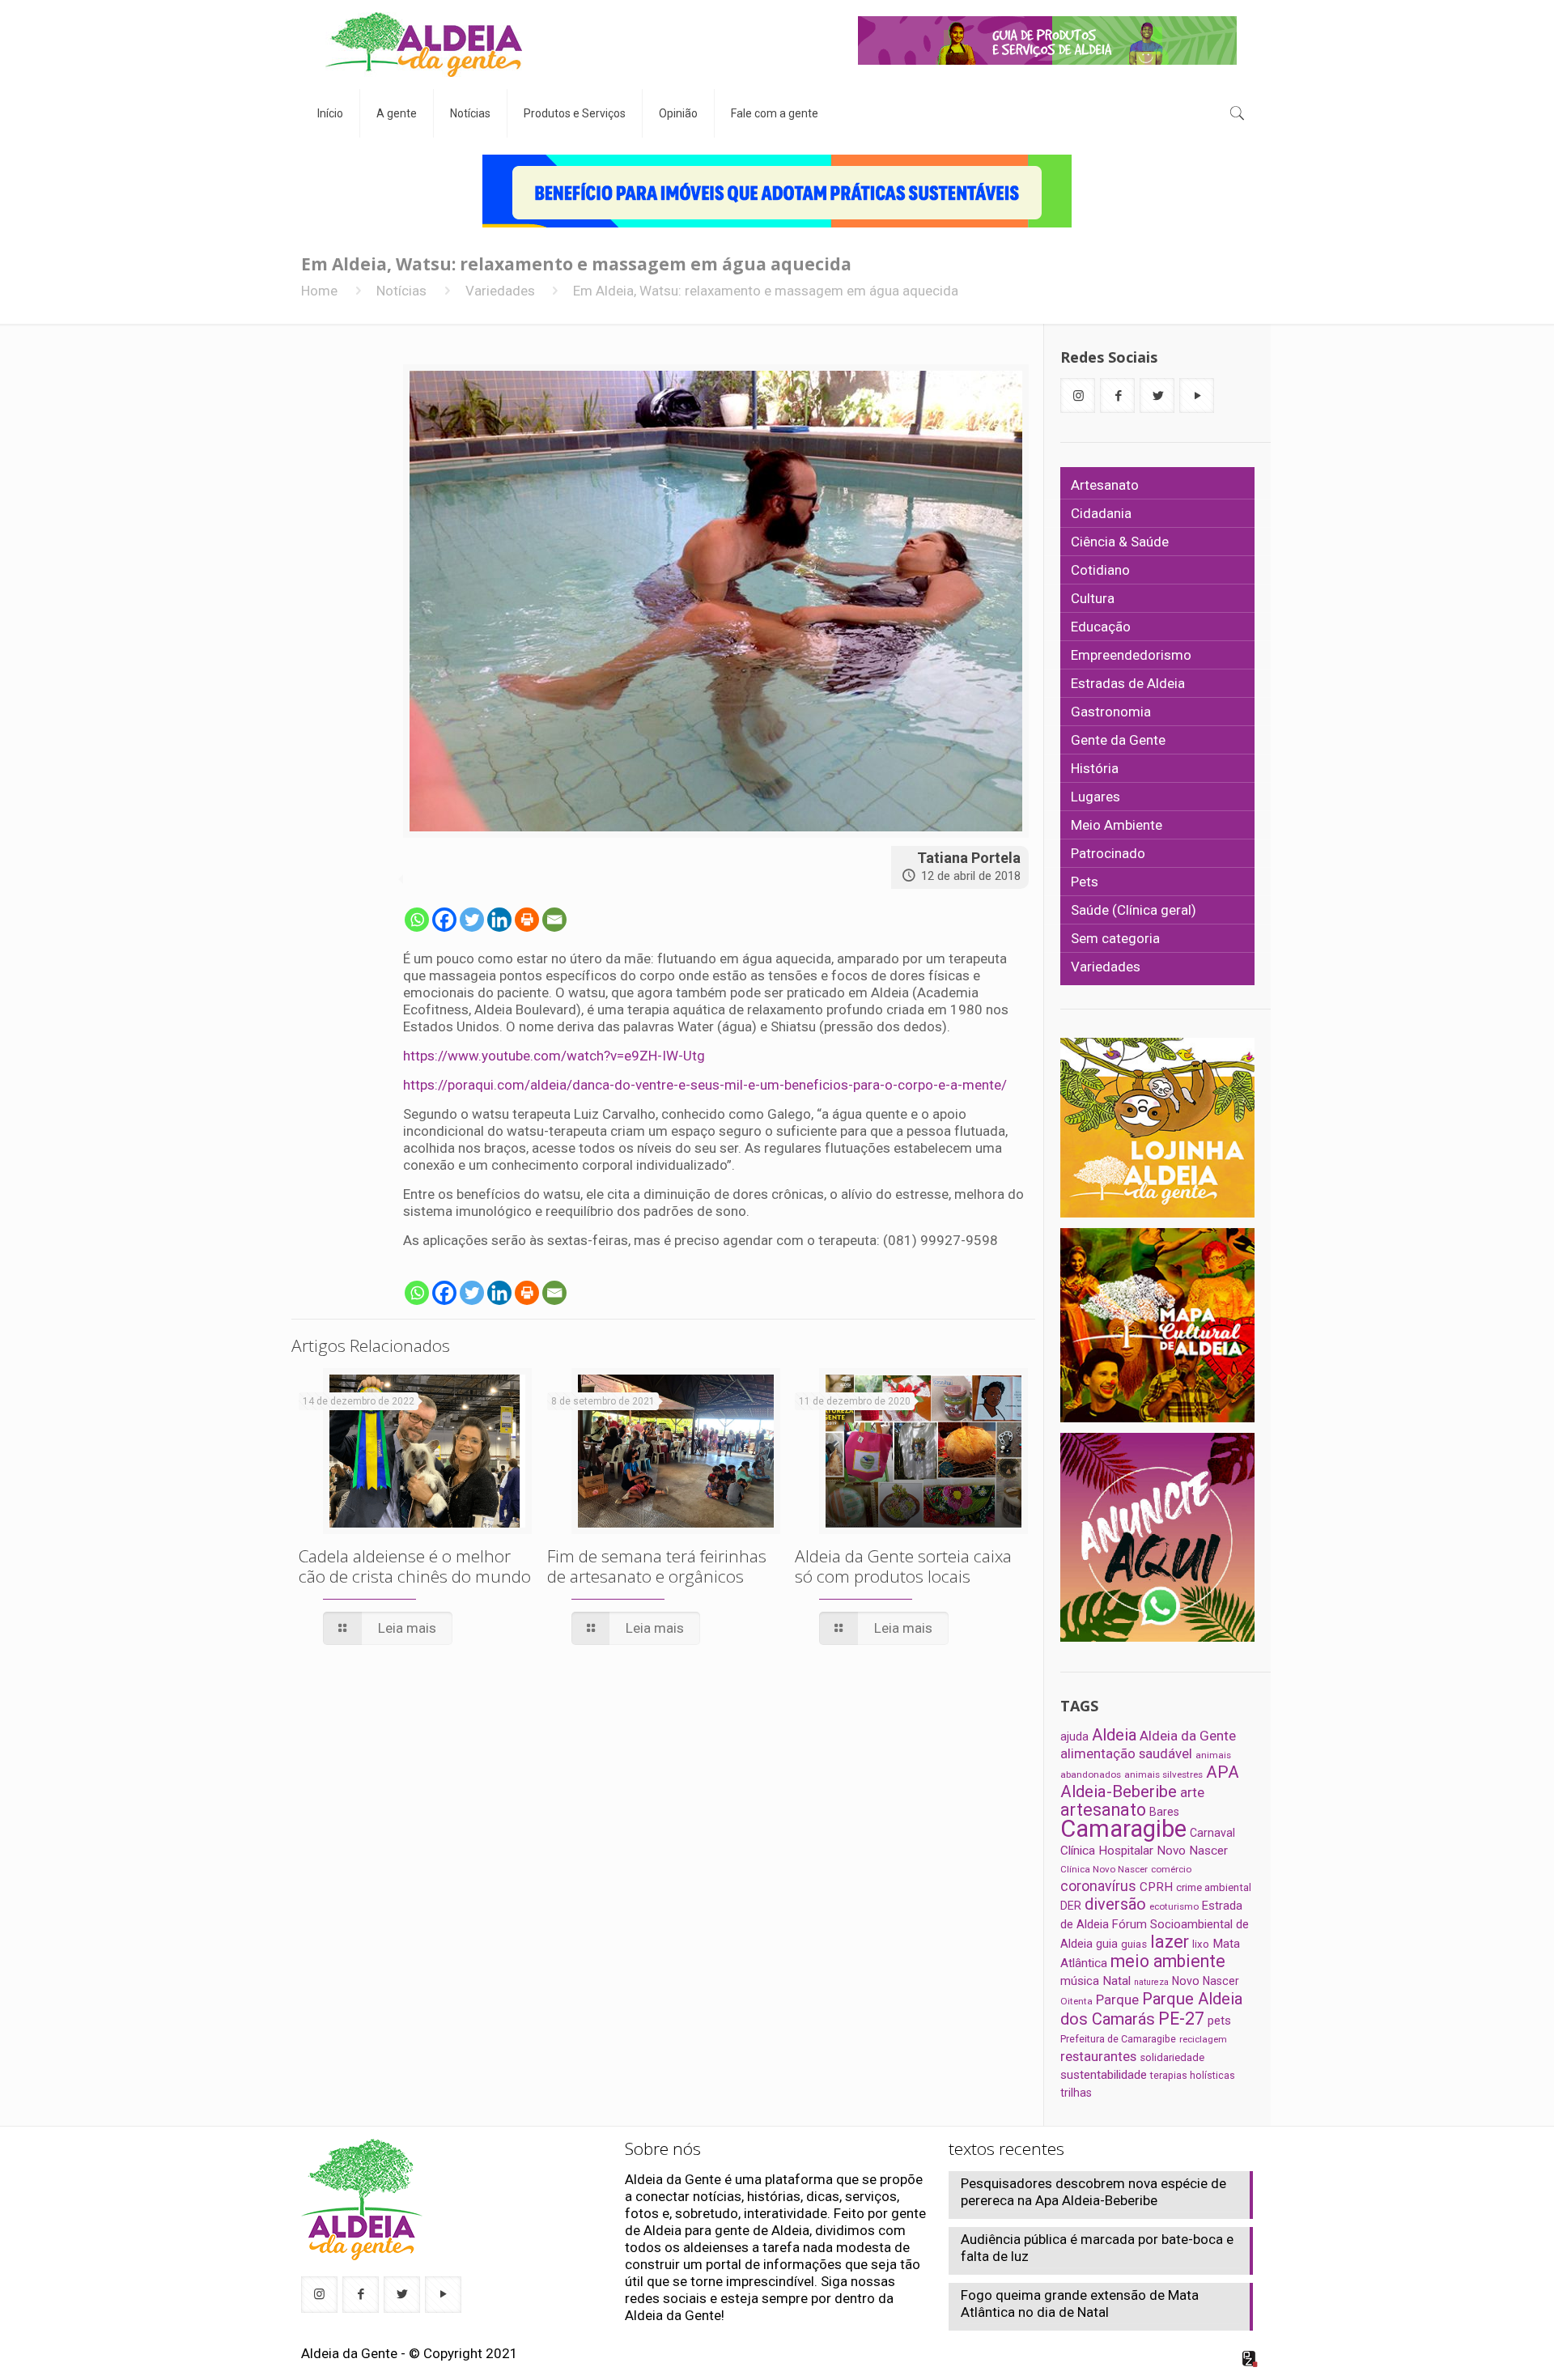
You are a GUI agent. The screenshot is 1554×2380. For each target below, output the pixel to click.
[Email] (554, 920)
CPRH (1156, 1887)
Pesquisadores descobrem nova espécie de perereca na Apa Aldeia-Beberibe (1093, 2192)
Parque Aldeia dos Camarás (1151, 2009)
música (1080, 1981)
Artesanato (1105, 485)
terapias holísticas (1193, 2075)
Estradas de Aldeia (1128, 683)
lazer (1170, 1942)
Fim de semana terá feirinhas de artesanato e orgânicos (657, 1566)
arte (1192, 1792)
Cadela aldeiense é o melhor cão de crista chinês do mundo (415, 1566)
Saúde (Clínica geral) (1134, 910)
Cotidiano (1100, 570)
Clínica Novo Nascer (1104, 1869)
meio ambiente (1168, 1961)
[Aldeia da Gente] (424, 45)
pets (1219, 2021)
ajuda (1074, 1736)
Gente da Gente (1118, 740)
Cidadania (1101, 513)
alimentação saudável (1126, 1753)
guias (1134, 1944)
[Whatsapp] (417, 920)
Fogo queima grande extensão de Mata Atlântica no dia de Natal (1080, 2303)
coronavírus (1098, 1886)
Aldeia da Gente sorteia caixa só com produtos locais (903, 1566)
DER (1071, 1906)
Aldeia (1114, 1735)
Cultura (1093, 598)
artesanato (1103, 1810)
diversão (1115, 1904)
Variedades (500, 291)
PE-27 (1181, 2019)
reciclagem (1203, 2039)
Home (319, 291)
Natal (1117, 1981)
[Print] (527, 920)
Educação (1101, 627)
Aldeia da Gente (1188, 1736)
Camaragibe (1123, 1829)
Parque (1117, 2000)
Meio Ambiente (1117, 825)
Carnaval (1212, 1833)
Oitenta (1076, 2001)
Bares (1164, 1812)
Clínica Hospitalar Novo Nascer (1144, 1851)
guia (1107, 1944)
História (1095, 768)
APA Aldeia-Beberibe (1150, 1782)
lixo (1201, 1944)
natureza (1151, 1982)
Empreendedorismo (1131, 655)
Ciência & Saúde (1120, 542)
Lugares (1095, 797)
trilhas (1076, 2093)
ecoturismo (1174, 1906)
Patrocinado (1108, 853)
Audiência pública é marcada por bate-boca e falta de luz (1097, 2248)
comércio (1171, 1869)
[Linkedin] (499, 920)
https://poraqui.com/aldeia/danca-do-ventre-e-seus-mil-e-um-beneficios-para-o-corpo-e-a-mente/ (707, 1085)
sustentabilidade (1104, 2075)
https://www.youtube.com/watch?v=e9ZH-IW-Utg (556, 1056)
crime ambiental (1214, 1887)
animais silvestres (1163, 1774)
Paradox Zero (1250, 2359)
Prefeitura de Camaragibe (1118, 2039)
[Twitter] (472, 920)
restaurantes (1098, 2056)
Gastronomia (1111, 712)
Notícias (401, 291)
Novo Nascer (1206, 1981)
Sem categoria (1115, 938)
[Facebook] (444, 920)
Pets (1085, 882)
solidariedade (1172, 2057)
